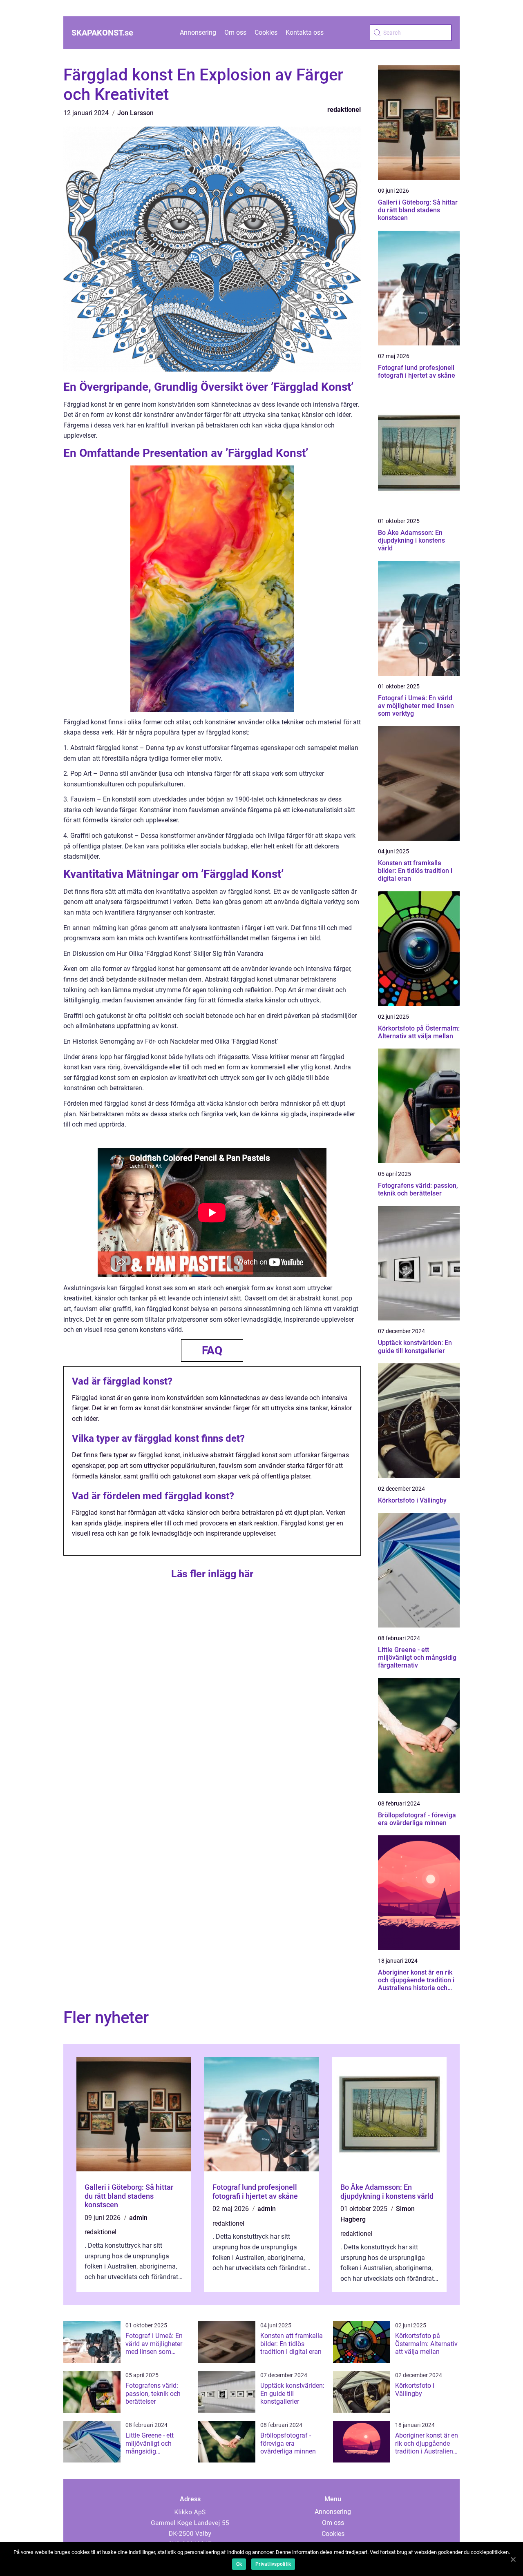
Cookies (266, 32)
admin (138, 2218)
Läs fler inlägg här (212, 1574)
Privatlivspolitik (273, 2564)
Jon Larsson (135, 113)
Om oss (235, 32)
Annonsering (198, 32)
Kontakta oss (305, 32)
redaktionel (344, 110)
